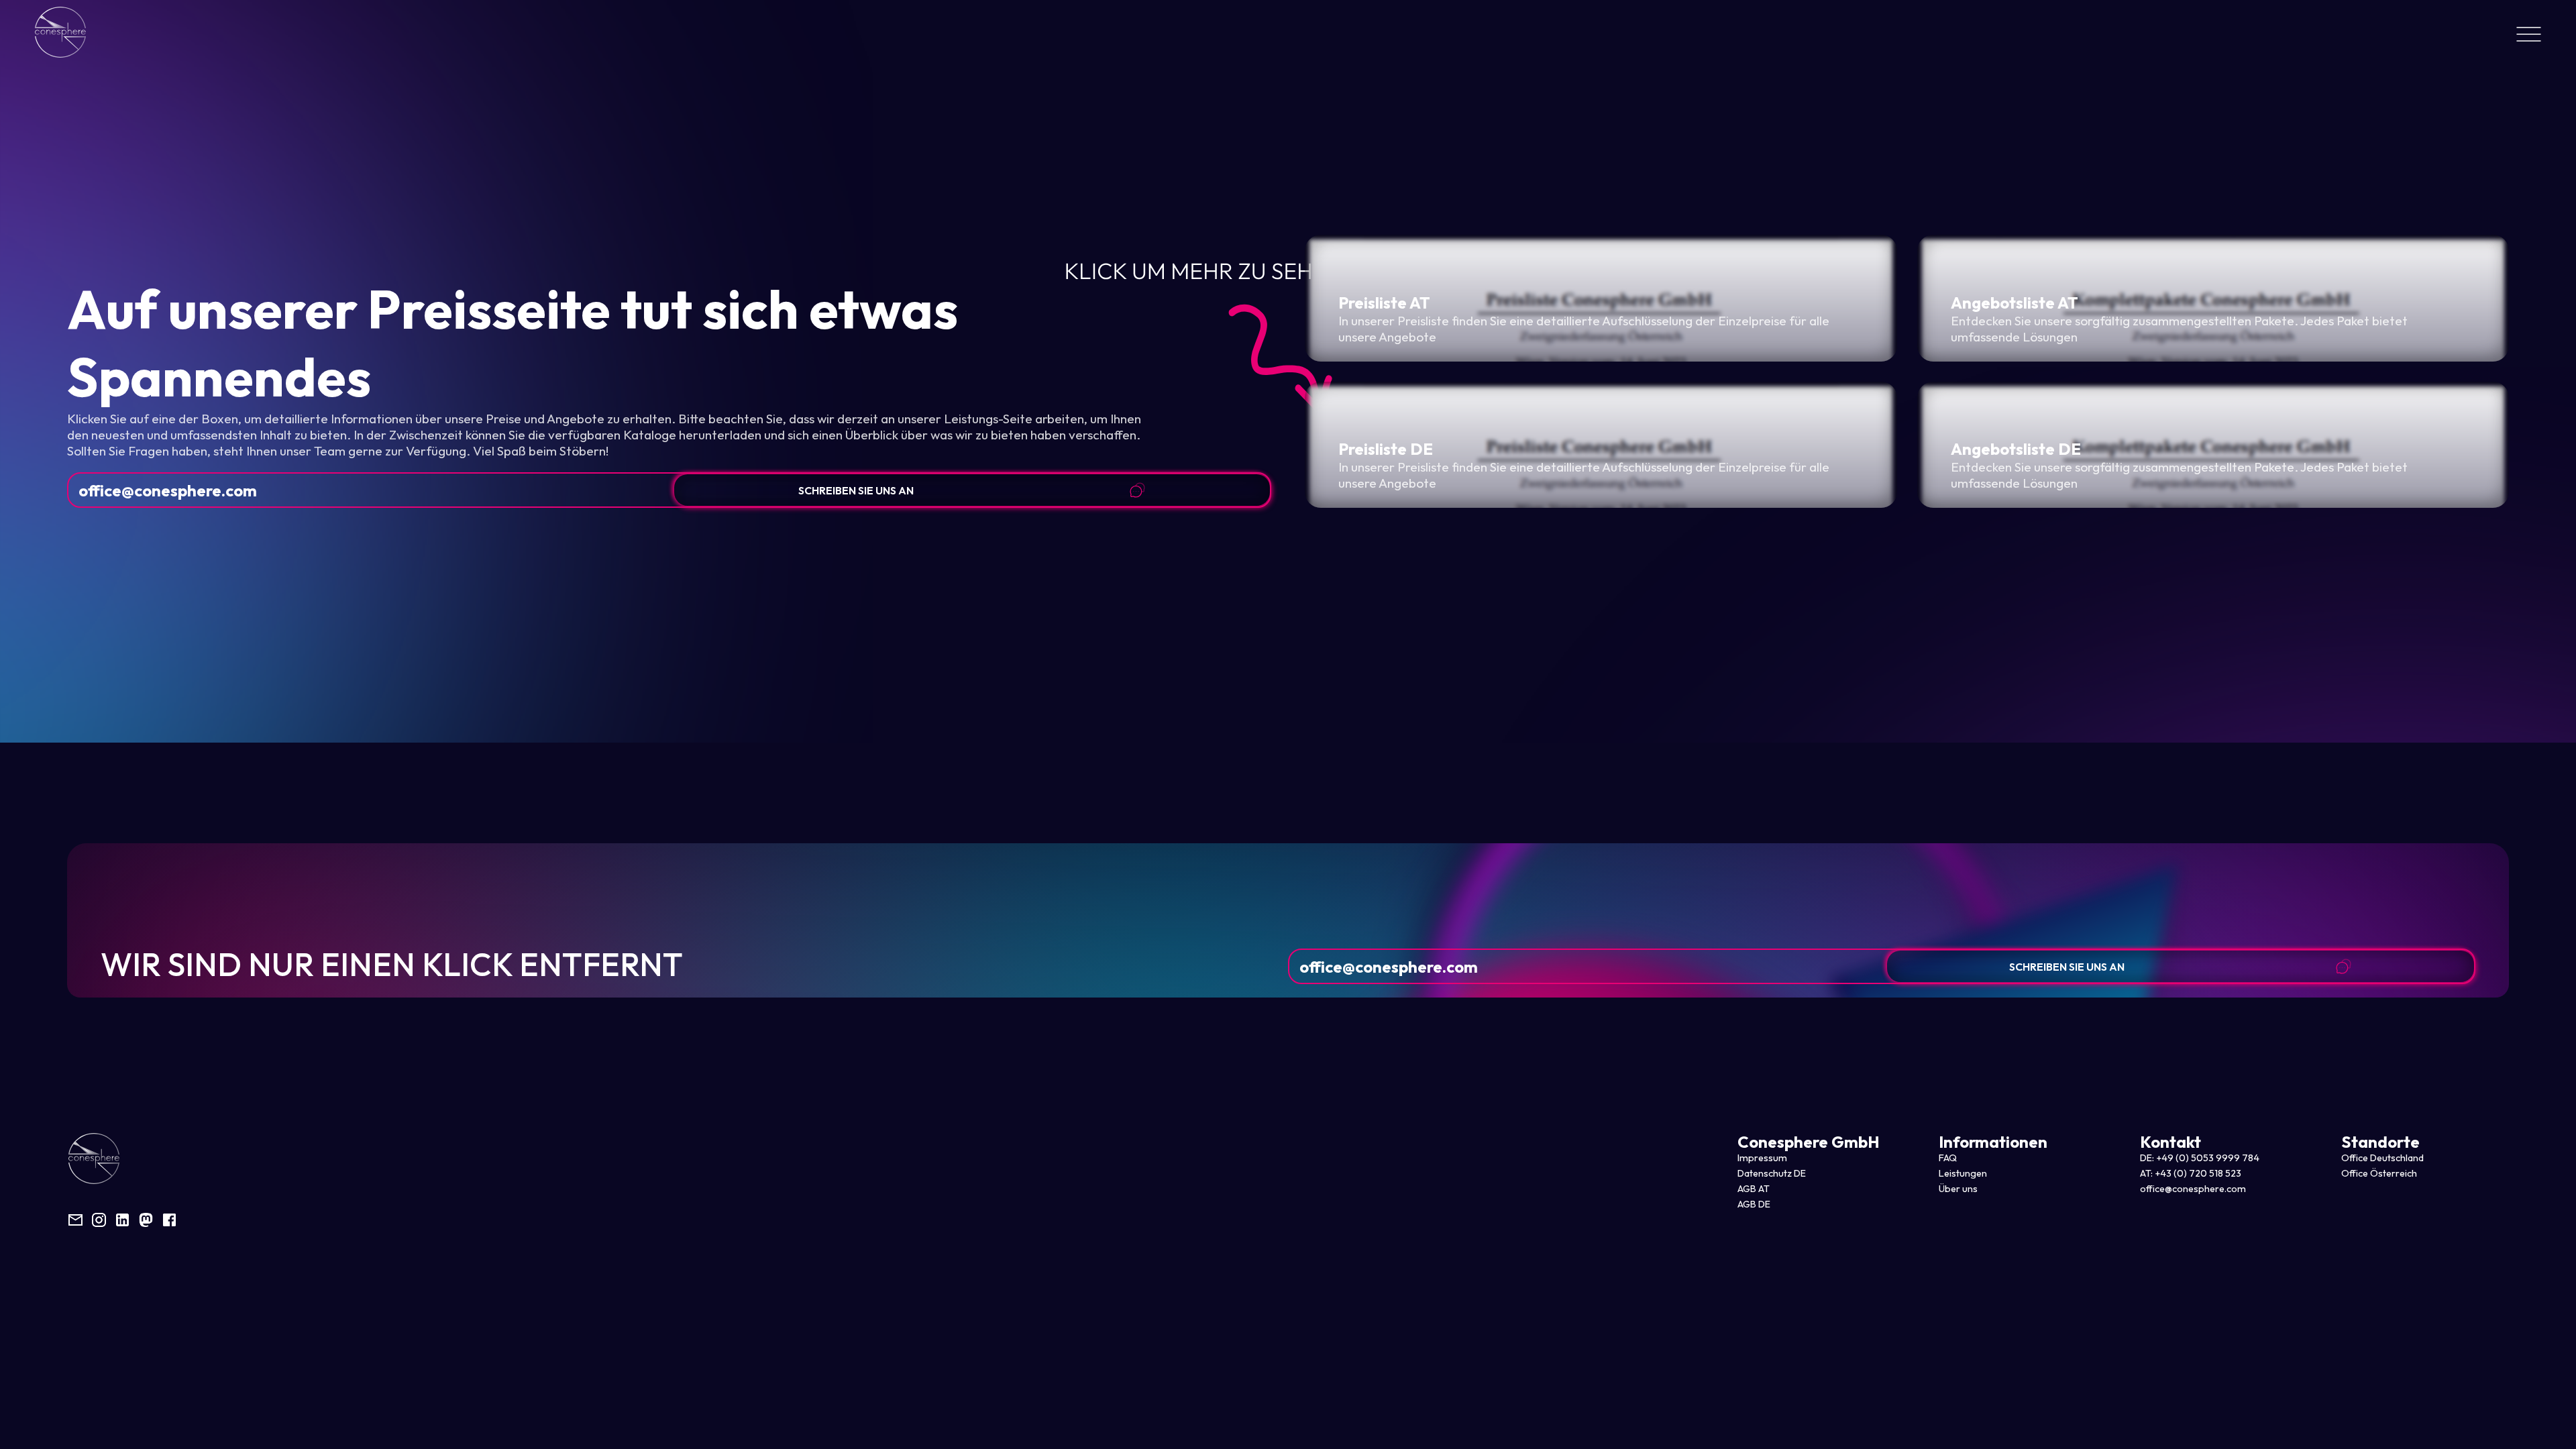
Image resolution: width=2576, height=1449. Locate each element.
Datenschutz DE (1772, 1173)
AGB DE (1754, 1204)
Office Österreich (2379, 1173)
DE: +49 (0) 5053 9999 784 (2200, 1158)
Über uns (1958, 1189)
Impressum (1762, 1158)
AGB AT (1754, 1189)
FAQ (1948, 1158)
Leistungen (1963, 1173)
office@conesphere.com (168, 490)
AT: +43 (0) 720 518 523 (2191, 1173)
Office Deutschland (2382, 1158)
